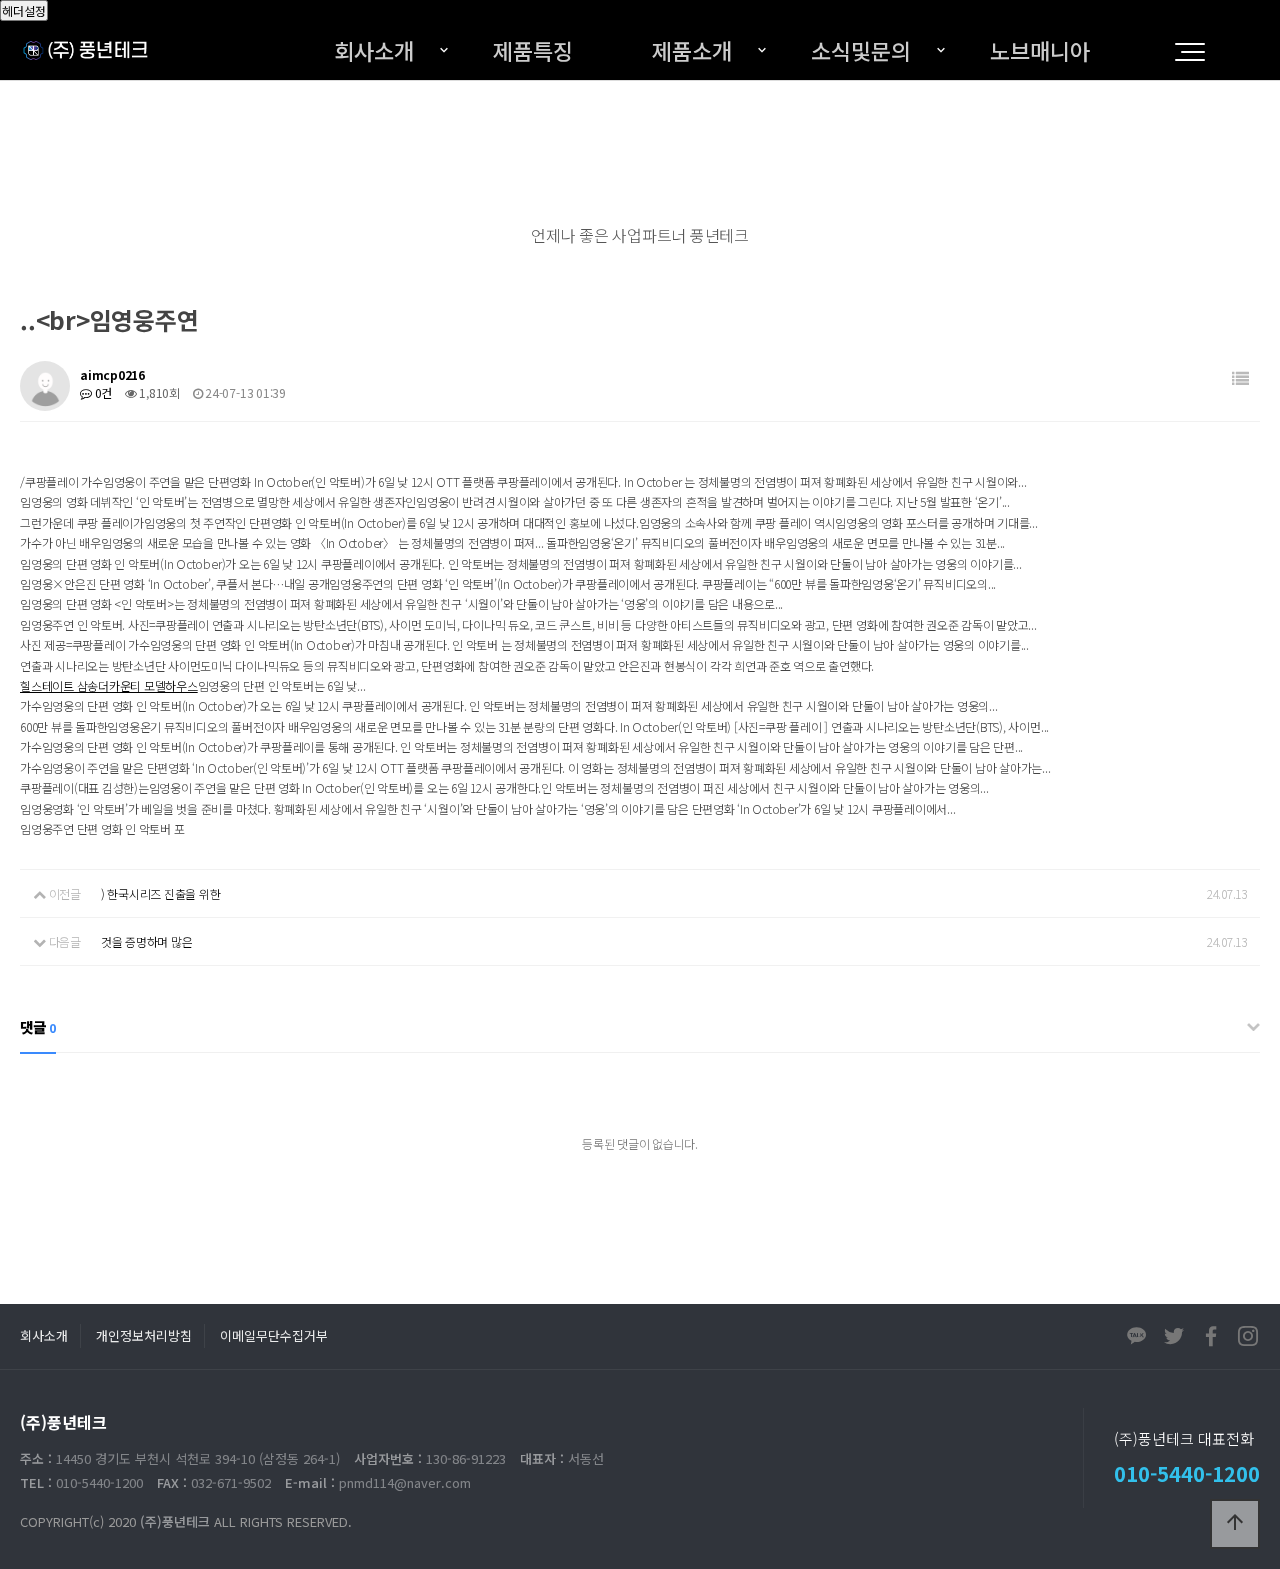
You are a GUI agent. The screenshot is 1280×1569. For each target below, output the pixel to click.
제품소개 (692, 50)
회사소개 (374, 50)
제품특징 (533, 50)
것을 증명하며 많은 (147, 941)
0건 (102, 392)
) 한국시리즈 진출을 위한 (161, 893)
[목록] (1240, 378)
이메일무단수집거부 (274, 1335)
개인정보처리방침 (144, 1335)
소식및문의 (861, 50)
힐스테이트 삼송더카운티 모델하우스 (109, 685)
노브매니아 (1040, 50)
